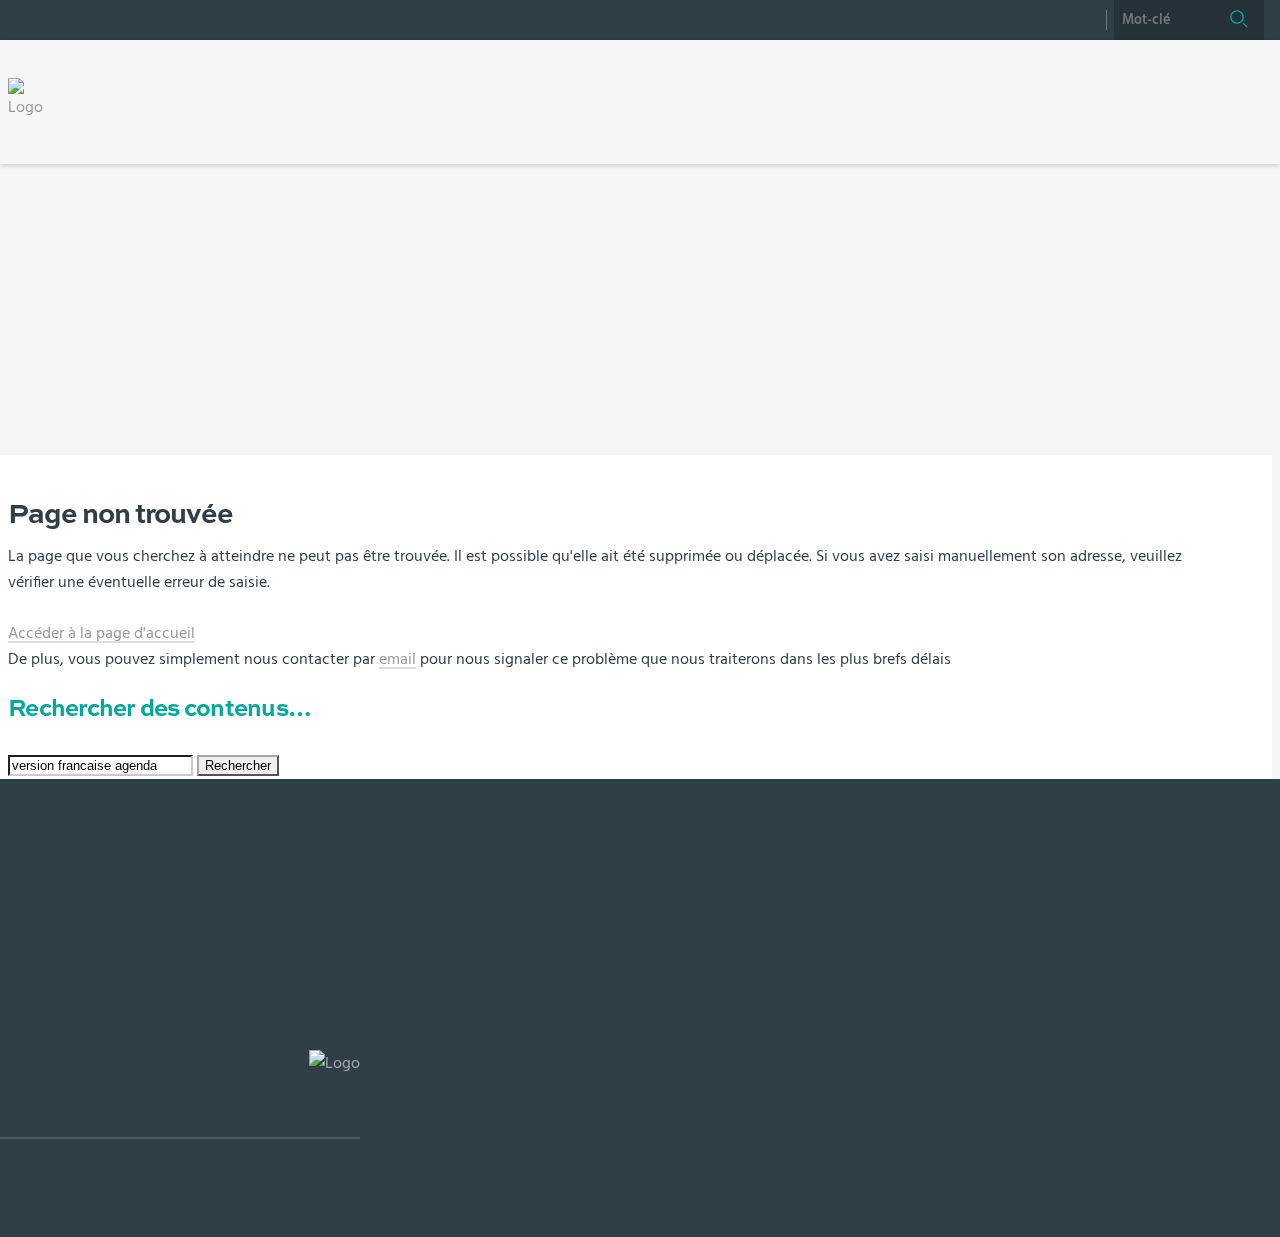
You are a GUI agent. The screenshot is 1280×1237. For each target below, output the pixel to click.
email (397, 659)
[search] (1164, 20)
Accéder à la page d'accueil (101, 633)
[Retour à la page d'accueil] (32, 98)
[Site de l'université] (180, 1094)
